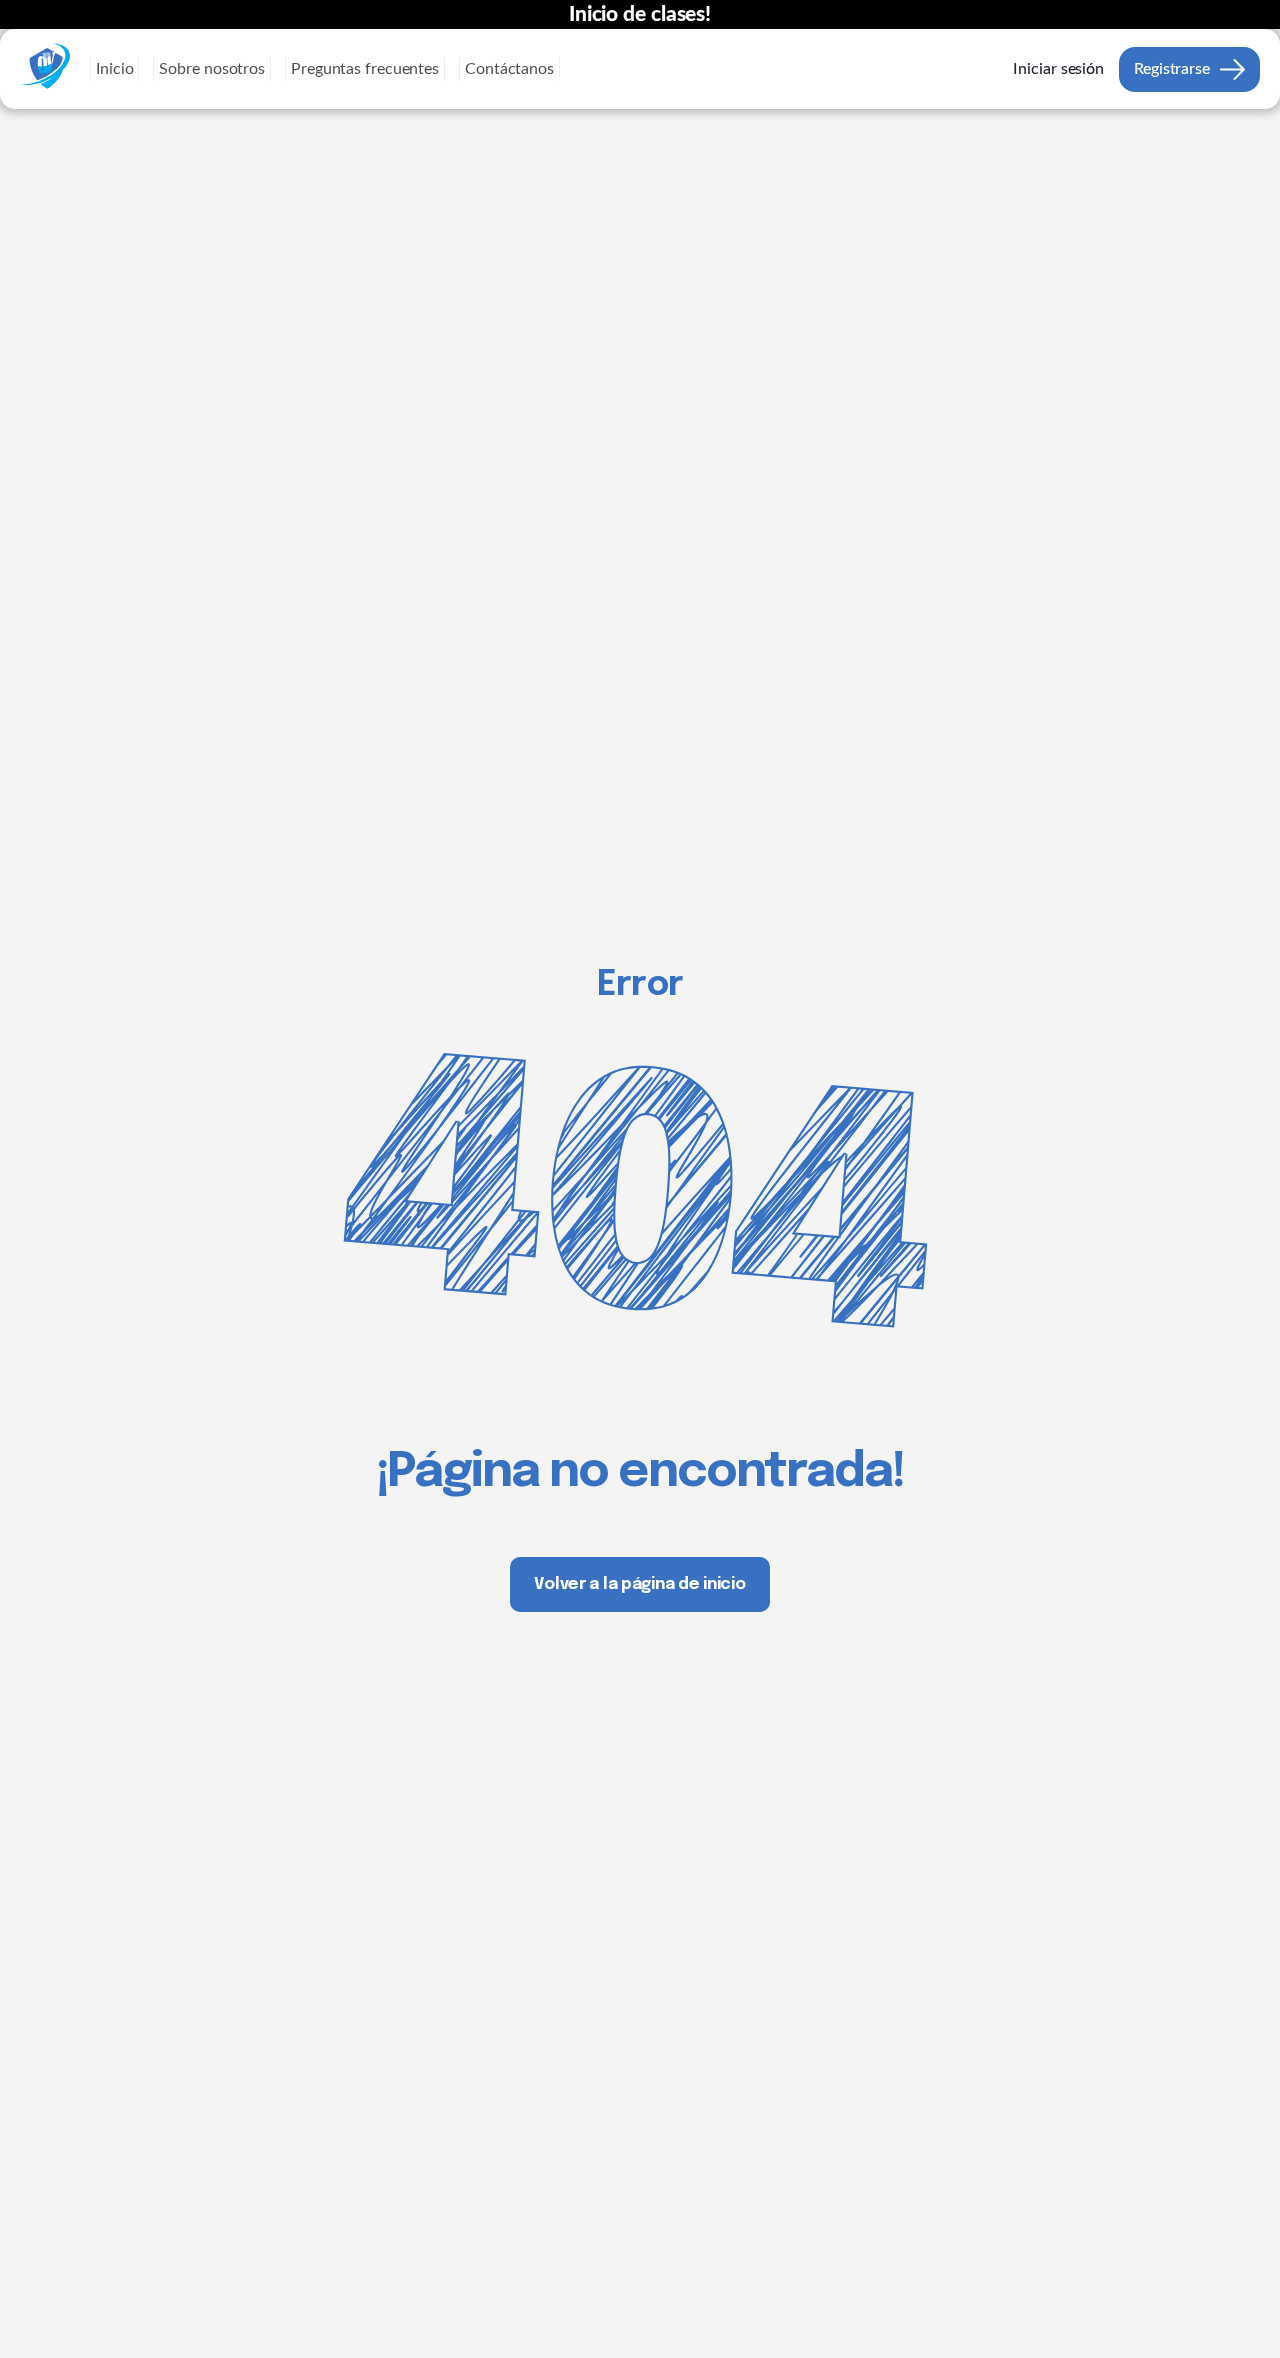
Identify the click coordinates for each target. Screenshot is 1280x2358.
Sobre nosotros (212, 69)
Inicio (114, 69)
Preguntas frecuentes (365, 69)
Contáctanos (509, 69)
